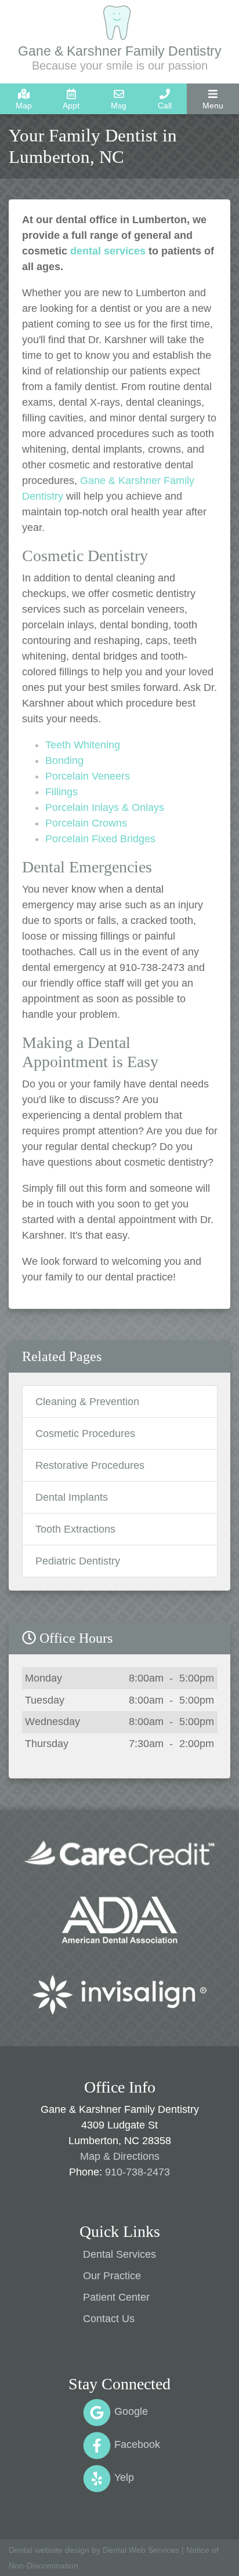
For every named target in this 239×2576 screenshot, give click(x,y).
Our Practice (112, 2276)
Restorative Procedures (90, 1465)
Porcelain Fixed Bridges (100, 839)
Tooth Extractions (75, 1529)
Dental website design (49, 2550)
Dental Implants (72, 1497)
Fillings (61, 792)
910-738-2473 (137, 2172)
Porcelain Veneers (88, 776)
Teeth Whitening (83, 745)
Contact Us (109, 2319)
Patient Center (116, 2297)
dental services (108, 251)
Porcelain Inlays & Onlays (105, 807)
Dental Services (119, 2254)
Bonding (64, 761)
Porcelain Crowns (86, 823)
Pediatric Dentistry (78, 1561)
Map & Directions (120, 2156)
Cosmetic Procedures (85, 1433)
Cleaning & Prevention (87, 1402)
